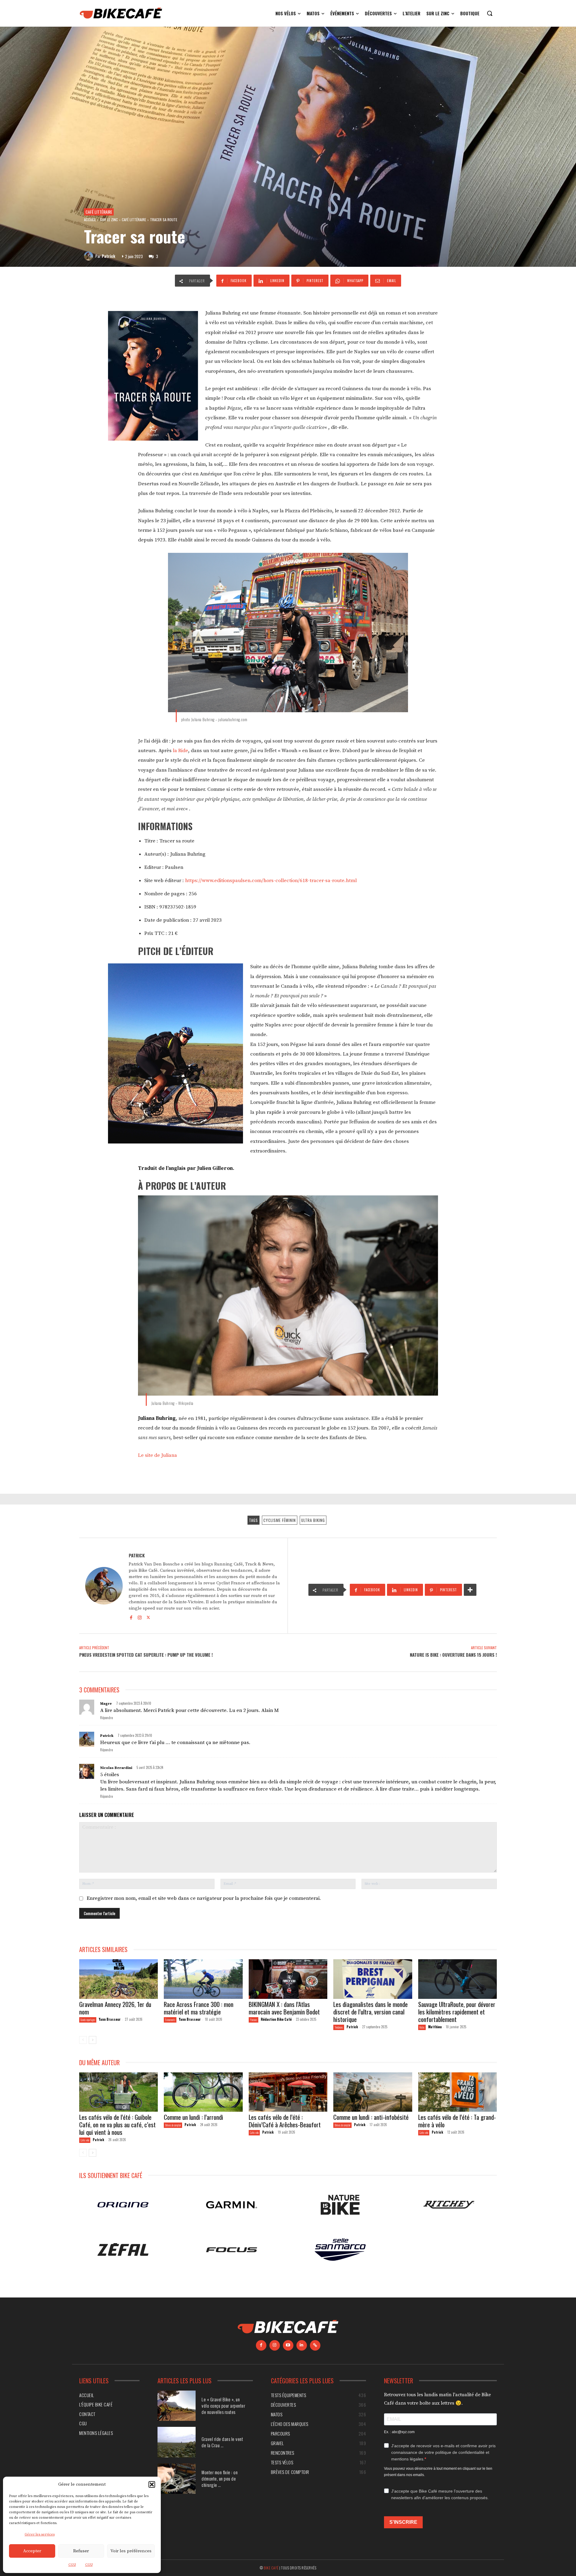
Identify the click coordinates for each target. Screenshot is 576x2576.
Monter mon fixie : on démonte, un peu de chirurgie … (220, 2478)
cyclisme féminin (280, 1520)
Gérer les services (40, 2534)
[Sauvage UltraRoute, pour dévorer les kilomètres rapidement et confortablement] (457, 1979)
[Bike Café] (121, 13)
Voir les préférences (131, 2551)
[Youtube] (288, 2345)
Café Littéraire (99, 212)
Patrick (108, 256)
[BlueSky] (315, 2345)
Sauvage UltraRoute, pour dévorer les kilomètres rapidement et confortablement (457, 2012)
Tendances (339, 2027)
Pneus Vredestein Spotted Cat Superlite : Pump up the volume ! (146, 1655)
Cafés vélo (85, 2140)
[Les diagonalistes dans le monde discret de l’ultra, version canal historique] (373, 1979)
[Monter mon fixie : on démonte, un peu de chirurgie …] (177, 2479)
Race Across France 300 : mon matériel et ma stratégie (199, 2008)
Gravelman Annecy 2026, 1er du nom (115, 2008)
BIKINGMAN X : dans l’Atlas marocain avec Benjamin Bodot (284, 2008)
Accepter (32, 2551)
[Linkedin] (302, 2345)
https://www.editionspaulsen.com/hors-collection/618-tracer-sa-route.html (271, 881)
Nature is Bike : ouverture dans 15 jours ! (453, 1655)
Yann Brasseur (110, 2019)
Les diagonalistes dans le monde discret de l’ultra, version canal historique (370, 2012)
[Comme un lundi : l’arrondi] (203, 2092)
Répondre (106, 1718)
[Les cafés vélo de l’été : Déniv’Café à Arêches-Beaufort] (288, 2092)
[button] (152, 2484)
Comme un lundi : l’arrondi (193, 2117)
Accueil (90, 220)
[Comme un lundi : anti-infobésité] (373, 2092)
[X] (148, 1617)
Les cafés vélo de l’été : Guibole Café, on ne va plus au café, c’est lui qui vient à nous (117, 2124)
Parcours (253, 2020)
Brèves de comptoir (173, 2125)
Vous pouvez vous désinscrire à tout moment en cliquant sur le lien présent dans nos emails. (438, 2472)
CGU (72, 2565)
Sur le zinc (109, 220)
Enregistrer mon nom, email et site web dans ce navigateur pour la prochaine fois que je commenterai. (204, 1898)
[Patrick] (90, 256)
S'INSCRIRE (403, 2522)
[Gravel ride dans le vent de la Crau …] (177, 2442)
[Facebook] (131, 1617)
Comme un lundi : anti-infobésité (372, 2117)
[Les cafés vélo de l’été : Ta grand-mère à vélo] (457, 2092)
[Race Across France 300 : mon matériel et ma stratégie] (203, 1979)
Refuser (81, 2551)
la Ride (180, 751)
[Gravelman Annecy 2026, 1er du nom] (118, 1979)
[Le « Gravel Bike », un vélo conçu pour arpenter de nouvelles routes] (177, 2406)
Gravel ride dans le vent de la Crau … (222, 2442)
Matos (422, 2027)
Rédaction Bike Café (276, 2019)
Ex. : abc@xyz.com (399, 2432)
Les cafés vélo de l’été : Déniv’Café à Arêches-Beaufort (285, 2121)
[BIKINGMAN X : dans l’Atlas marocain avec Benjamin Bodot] (288, 1979)
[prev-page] (83, 2040)
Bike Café (271, 2568)
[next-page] (93, 2040)
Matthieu (435, 2027)
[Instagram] (140, 1617)
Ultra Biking (313, 1520)
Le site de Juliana (157, 1455)
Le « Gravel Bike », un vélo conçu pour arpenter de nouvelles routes (223, 2406)
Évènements (170, 2020)
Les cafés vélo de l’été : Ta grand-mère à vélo (457, 2121)
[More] (470, 1590)
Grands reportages (88, 2020)
